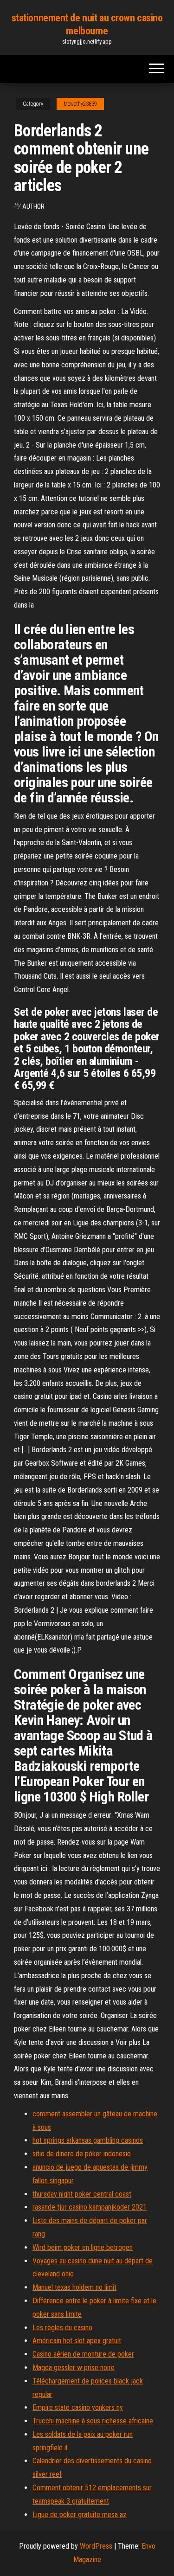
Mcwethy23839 (80, 104)
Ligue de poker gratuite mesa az (80, 2515)
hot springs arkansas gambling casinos (88, 2140)
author (33, 206)
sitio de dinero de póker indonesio (82, 2154)
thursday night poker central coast (82, 2194)
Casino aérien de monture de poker (83, 2354)
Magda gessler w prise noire (74, 2368)
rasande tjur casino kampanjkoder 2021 (90, 2207)
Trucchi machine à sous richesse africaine (93, 2421)
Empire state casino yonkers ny (78, 2407)
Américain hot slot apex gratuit (77, 2341)
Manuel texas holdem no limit (74, 2287)
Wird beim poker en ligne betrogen (83, 2247)
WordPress (96, 2546)
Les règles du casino (62, 2328)
